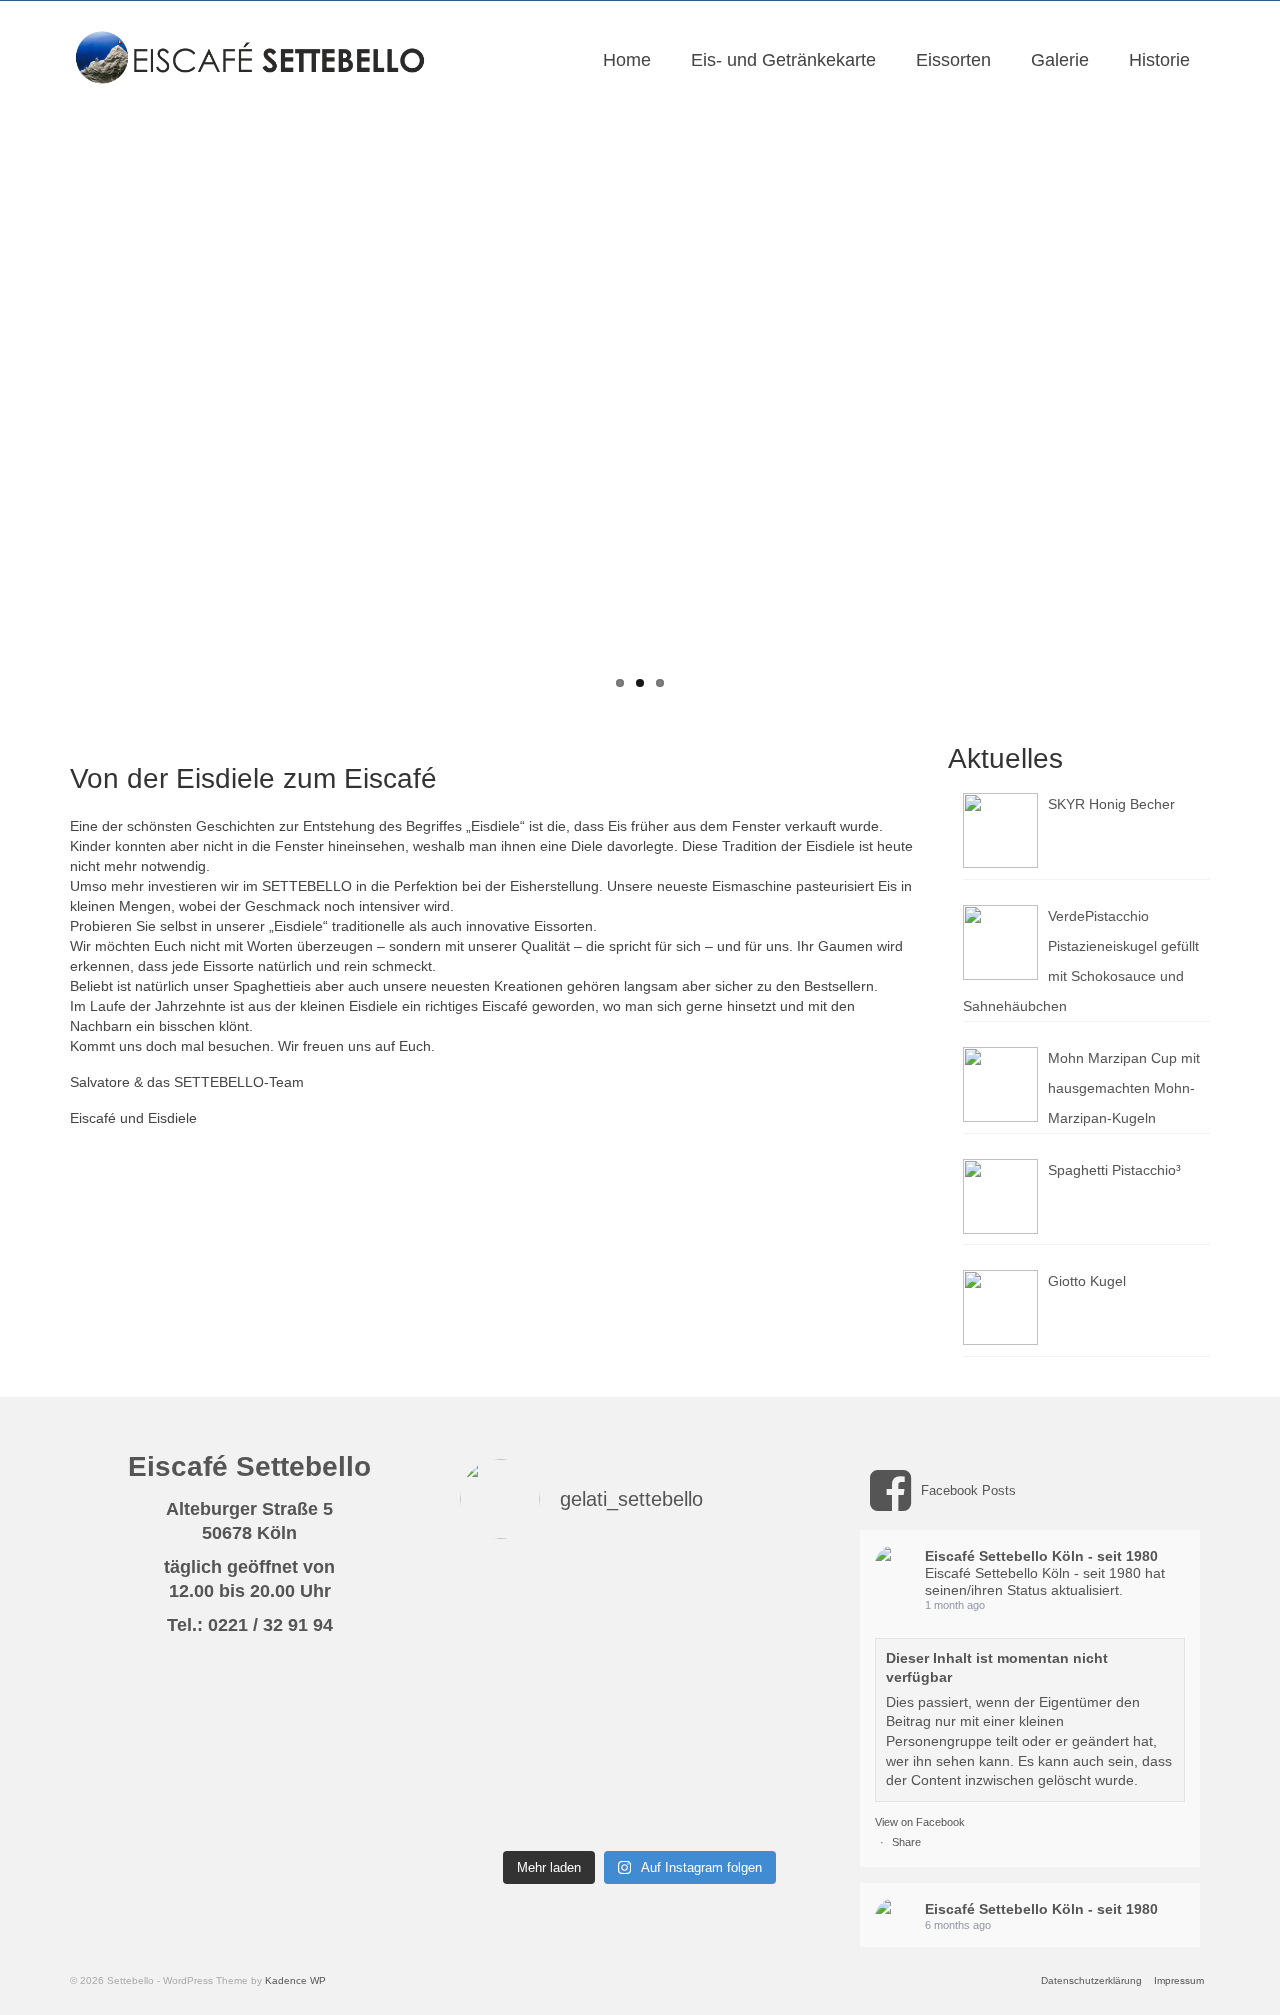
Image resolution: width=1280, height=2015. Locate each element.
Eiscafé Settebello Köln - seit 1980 (1041, 1556)
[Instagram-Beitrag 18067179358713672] (593, 1642)
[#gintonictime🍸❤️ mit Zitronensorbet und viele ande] (593, 1586)
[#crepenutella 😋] (501, 1698)
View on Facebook (920, 1822)
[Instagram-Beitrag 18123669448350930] (593, 1811)
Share (906, 1842)
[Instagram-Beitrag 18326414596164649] (501, 1586)
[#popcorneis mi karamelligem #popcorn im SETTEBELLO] (593, 1755)
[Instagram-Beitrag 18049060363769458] (686, 1698)
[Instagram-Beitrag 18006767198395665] (501, 1811)
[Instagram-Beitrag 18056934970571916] (778, 1811)
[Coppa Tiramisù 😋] (778, 1698)
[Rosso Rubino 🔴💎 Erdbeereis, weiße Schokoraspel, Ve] (778, 1586)
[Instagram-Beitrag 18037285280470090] (778, 1642)
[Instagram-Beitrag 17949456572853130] (686, 1642)
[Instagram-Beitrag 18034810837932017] (778, 1755)
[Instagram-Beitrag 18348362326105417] (686, 1755)
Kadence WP (295, 1980)
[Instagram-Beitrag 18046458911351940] (501, 1642)
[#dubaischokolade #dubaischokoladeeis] (593, 1698)
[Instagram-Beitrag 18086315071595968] (686, 1586)
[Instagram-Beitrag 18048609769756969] (501, 1755)
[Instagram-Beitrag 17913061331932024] (686, 1811)
